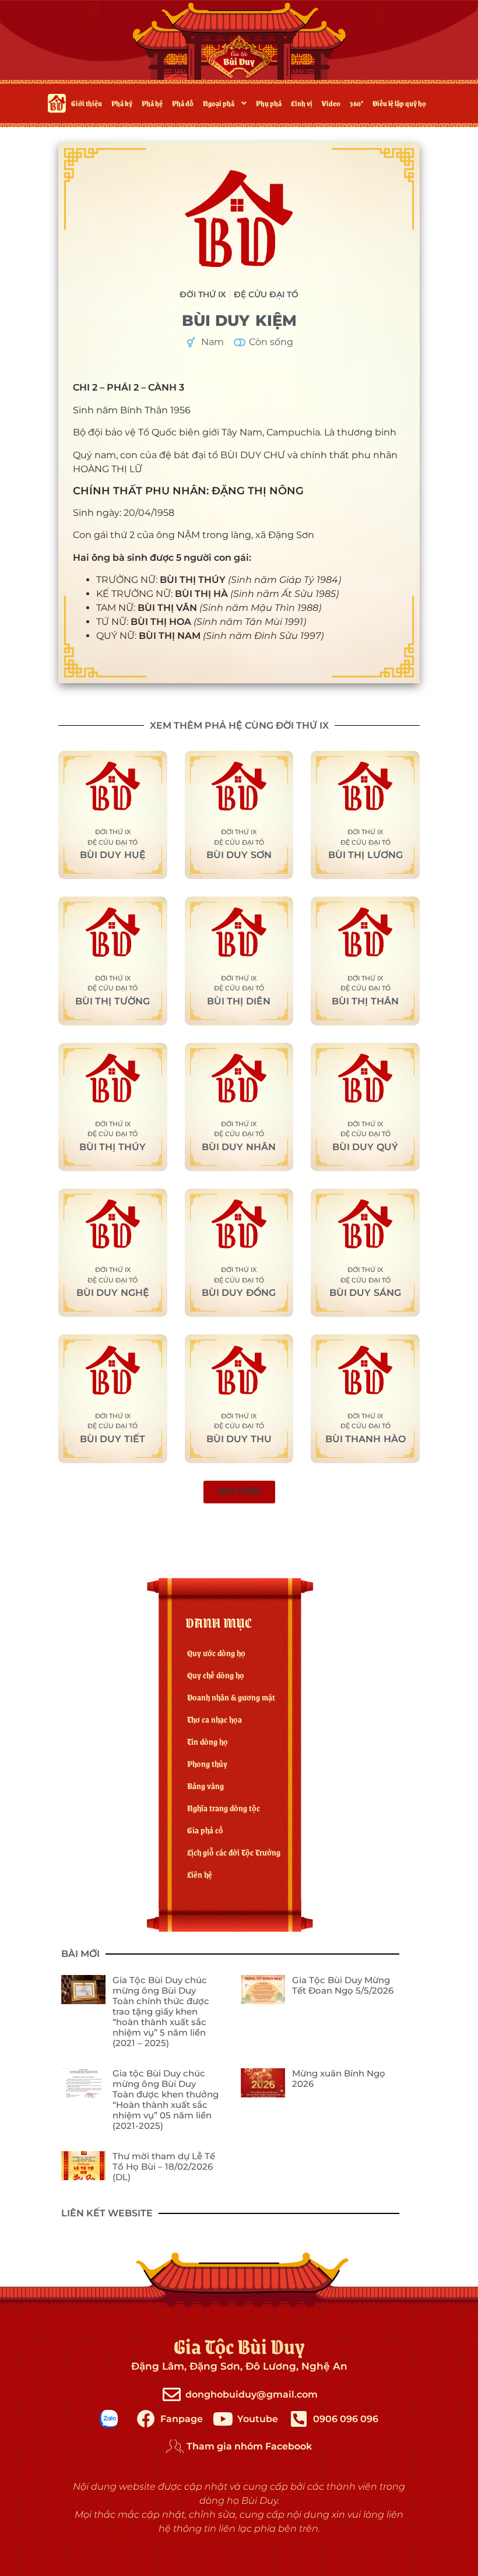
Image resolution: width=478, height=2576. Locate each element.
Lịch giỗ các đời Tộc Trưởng (234, 1852)
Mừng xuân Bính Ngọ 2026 (339, 2078)
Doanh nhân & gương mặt (231, 1697)
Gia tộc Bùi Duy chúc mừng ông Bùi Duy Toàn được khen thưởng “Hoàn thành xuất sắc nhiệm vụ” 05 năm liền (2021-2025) (166, 2099)
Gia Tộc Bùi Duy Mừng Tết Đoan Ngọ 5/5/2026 (343, 1985)
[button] (239, 1492)
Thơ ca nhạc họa (215, 1719)
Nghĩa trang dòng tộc (224, 1808)
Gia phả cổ (205, 1830)
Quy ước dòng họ (216, 1653)
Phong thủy (207, 1763)
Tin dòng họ (208, 1741)
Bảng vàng (205, 1786)
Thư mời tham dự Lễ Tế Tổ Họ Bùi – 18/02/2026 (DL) (164, 2166)
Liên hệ (200, 1874)
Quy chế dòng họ (216, 1675)
